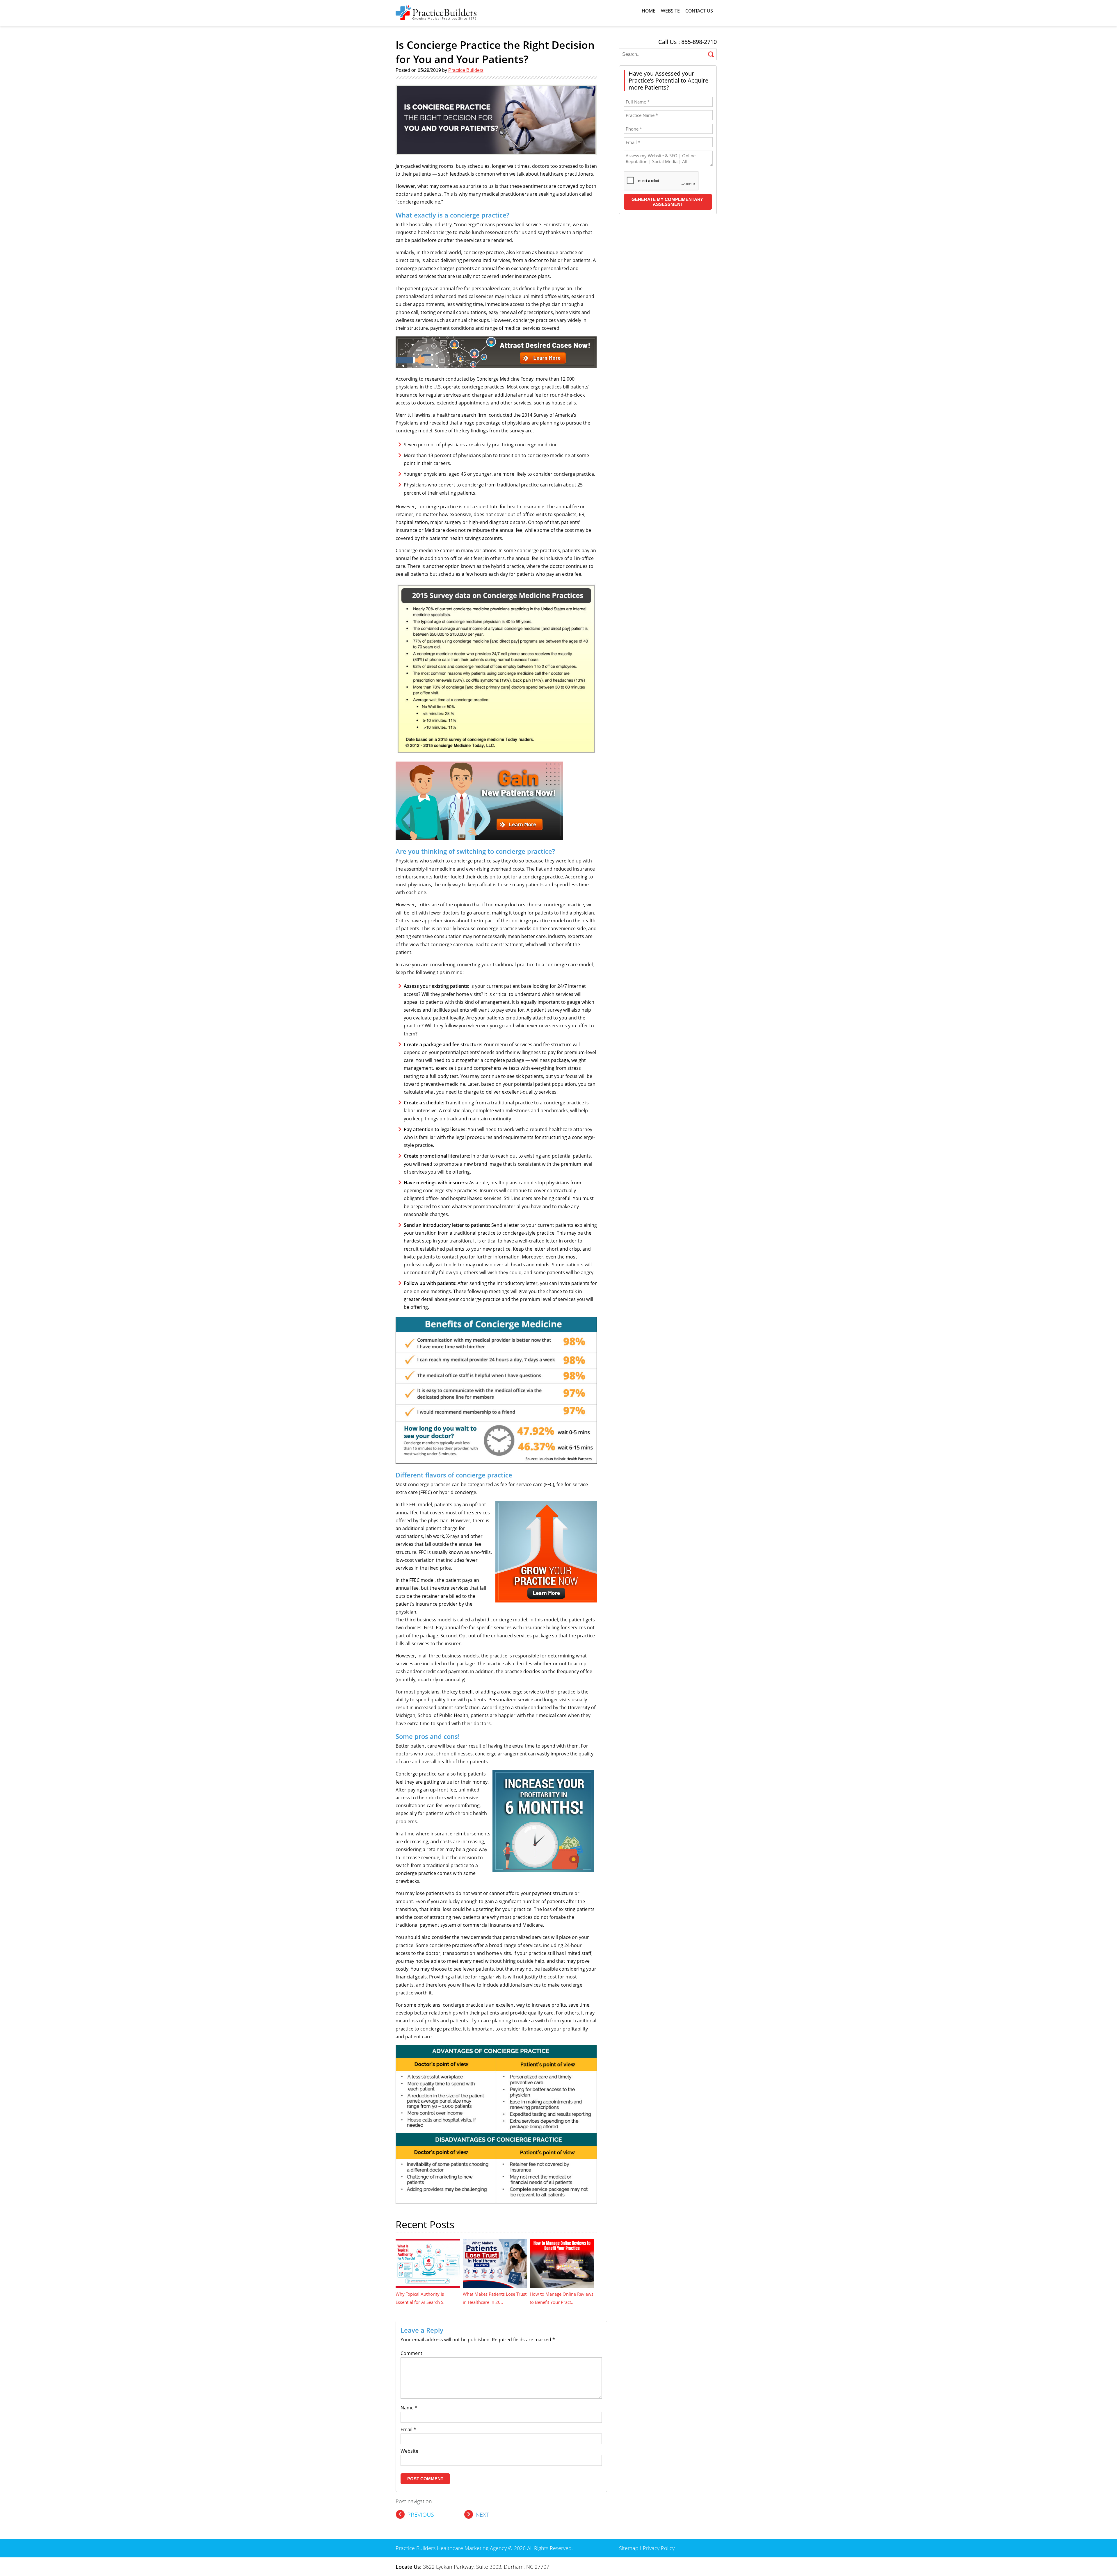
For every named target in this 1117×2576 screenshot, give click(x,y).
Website (670, 11)
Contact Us (699, 11)
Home (649, 11)
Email (408, 2429)
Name (409, 2408)
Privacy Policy (659, 2548)
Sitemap (629, 2548)
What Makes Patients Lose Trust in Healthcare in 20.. (495, 2298)
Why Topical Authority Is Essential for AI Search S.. (421, 2298)
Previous (421, 2515)
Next (482, 2515)
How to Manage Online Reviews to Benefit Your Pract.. (562, 2298)
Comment (411, 2353)
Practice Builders (466, 70)
